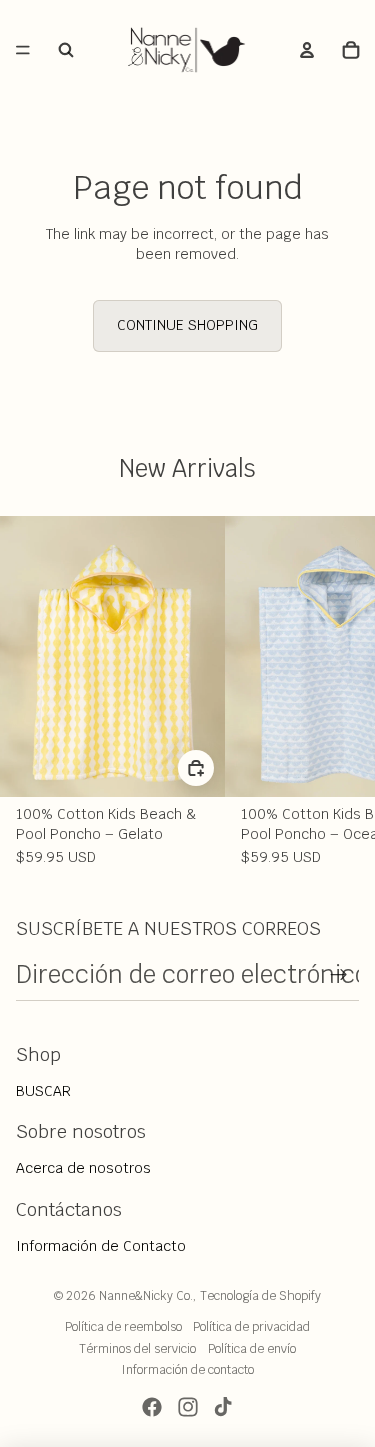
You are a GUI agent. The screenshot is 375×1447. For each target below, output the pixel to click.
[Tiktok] (223, 1407)
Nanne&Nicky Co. (146, 1296)
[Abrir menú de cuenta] (307, 50)
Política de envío (252, 1349)
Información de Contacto (101, 1246)
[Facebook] (152, 1407)
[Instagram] (188, 1407)
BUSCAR (43, 1091)
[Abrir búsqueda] (66, 50)
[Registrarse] (339, 975)
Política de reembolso (123, 1327)
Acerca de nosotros (83, 1168)
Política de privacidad (251, 1327)
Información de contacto (187, 1370)
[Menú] (23, 50)
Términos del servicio (137, 1349)
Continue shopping (187, 325)
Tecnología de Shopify (260, 1296)
